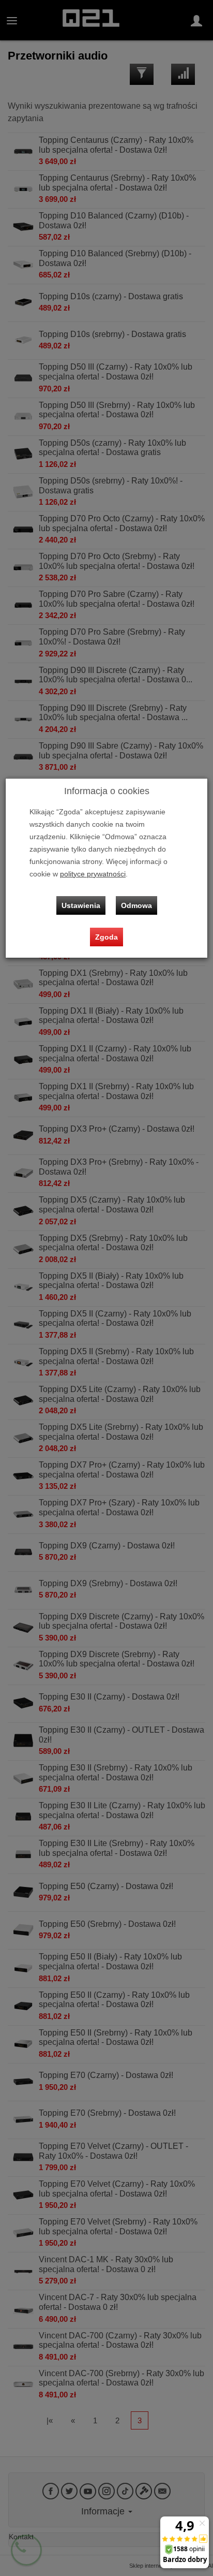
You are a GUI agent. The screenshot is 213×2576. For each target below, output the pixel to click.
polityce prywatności (93, 874)
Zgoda (106, 937)
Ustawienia (81, 905)
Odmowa (136, 905)
